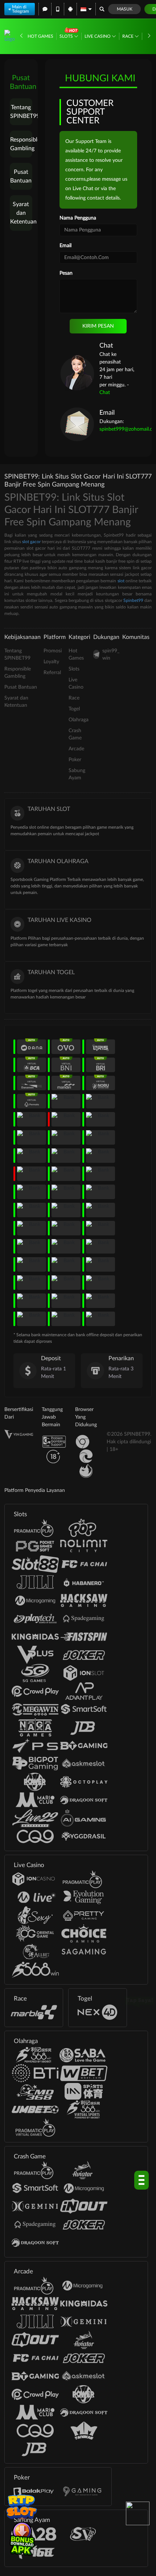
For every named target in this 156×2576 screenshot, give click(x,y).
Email (65, 246)
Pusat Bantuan (21, 176)
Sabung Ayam (77, 774)
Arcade (76, 749)
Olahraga (79, 720)
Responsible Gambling (21, 144)
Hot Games (40, 36)
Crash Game (75, 734)
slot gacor (31, 542)
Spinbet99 (133, 600)
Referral (52, 673)
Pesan (66, 273)
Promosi (53, 651)
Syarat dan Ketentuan (21, 213)
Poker (75, 760)
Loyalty (51, 662)
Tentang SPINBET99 (21, 112)
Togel (74, 709)
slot (121, 581)
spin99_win (111, 655)
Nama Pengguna (78, 218)
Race (128, 36)
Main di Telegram (20, 9)
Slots (67, 36)
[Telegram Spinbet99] (138, 2513)
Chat (105, 393)
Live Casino (98, 36)
